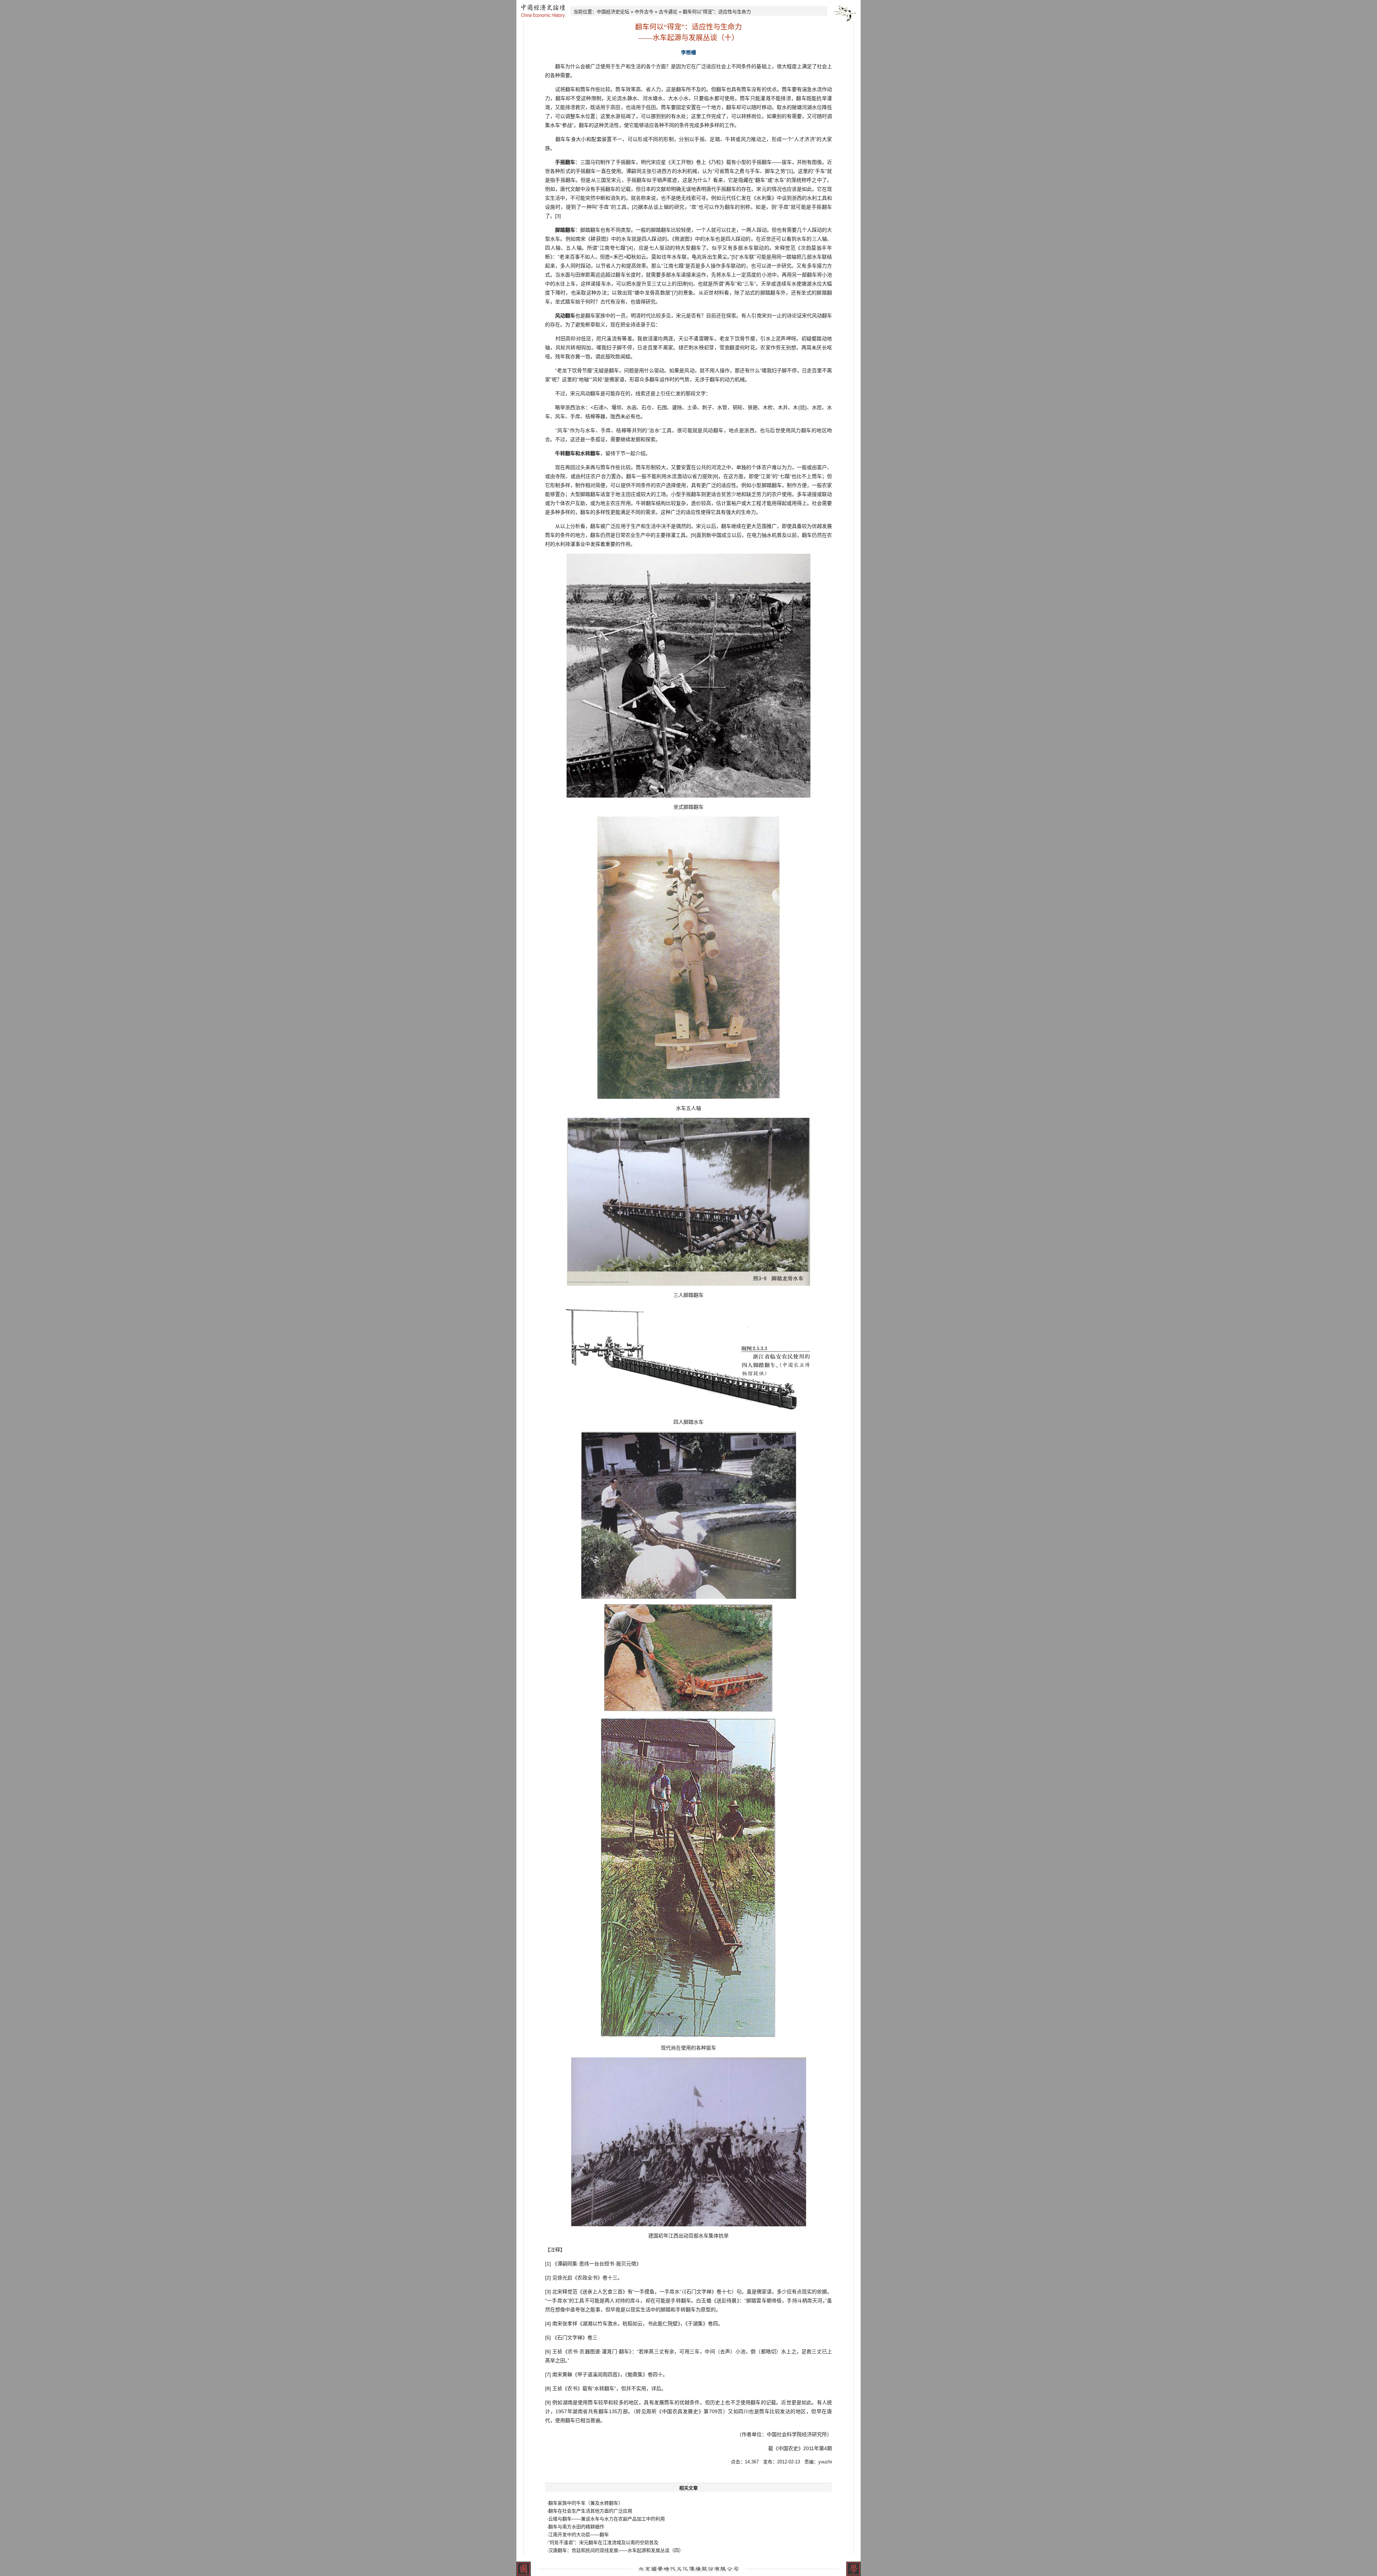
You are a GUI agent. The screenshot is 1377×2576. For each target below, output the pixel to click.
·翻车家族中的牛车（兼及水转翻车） (585, 2503)
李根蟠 (688, 52)
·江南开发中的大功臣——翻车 (578, 2535)
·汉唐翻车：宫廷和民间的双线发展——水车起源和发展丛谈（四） (615, 2550)
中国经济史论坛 (613, 12)
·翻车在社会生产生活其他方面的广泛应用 (590, 2511)
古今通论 (668, 12)
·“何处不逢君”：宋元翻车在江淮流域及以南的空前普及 (603, 2542)
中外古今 (644, 12)
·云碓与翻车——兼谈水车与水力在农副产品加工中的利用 (606, 2519)
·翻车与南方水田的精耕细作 (576, 2527)
